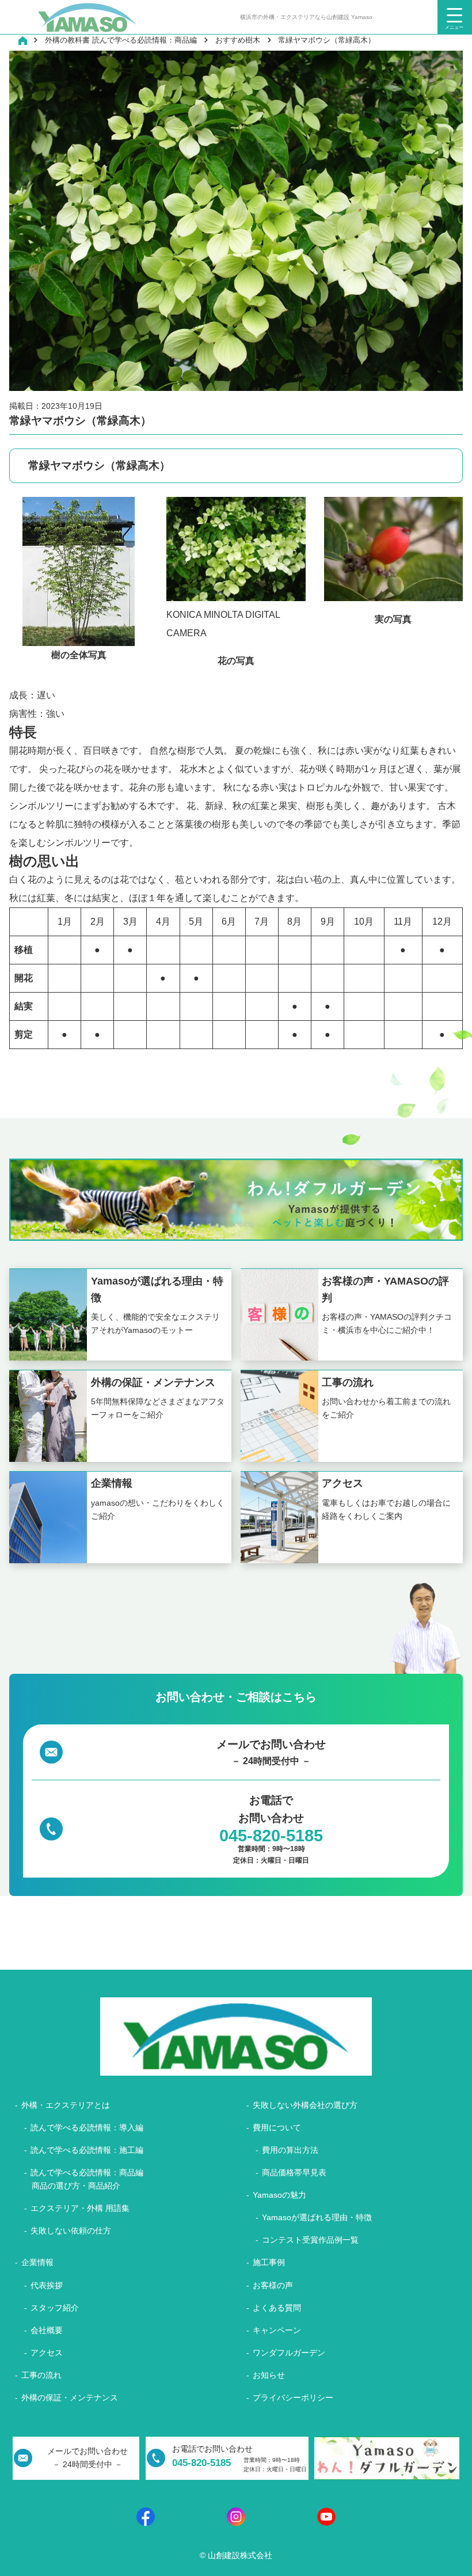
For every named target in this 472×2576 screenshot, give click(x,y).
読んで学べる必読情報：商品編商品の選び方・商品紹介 (87, 2179)
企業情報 (37, 2262)
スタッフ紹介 (55, 2308)
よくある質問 (277, 2308)
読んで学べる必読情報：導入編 (87, 2127)
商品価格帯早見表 (294, 2172)
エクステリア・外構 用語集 (80, 2208)
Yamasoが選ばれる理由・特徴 (317, 2217)
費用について (277, 2127)
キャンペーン (277, 2330)
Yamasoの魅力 (279, 2195)
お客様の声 (273, 2285)
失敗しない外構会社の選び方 (305, 2105)
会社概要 (47, 2330)
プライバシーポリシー (293, 2398)
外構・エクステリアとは (66, 2105)
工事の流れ (41, 2375)
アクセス (47, 2353)
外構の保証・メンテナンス (70, 2398)
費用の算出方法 (290, 2150)
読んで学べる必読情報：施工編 (87, 2150)
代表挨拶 (47, 2285)
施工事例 (269, 2262)
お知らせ (269, 2375)
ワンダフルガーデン (289, 2353)
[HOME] (22, 40)
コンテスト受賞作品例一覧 (310, 2240)
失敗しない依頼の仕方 (71, 2231)
